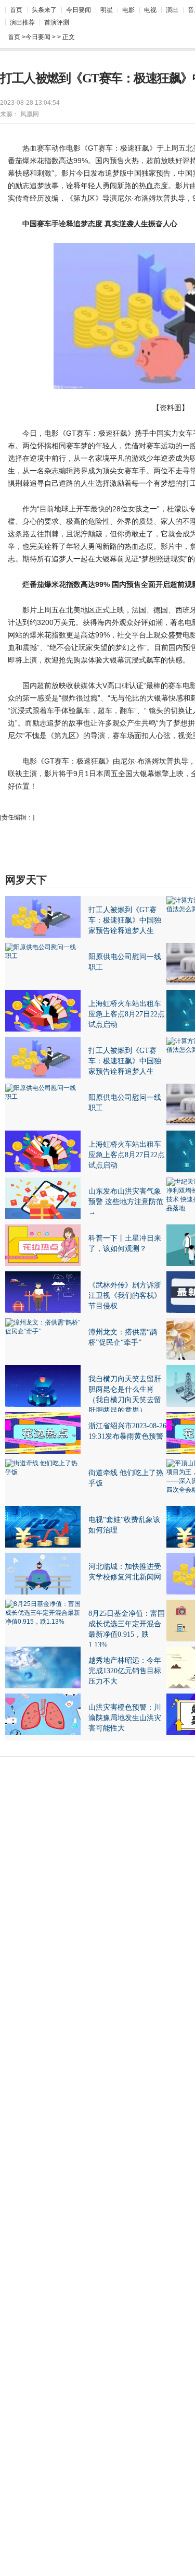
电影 (128, 10)
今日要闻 (79, 10)
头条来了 (44, 10)
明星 (107, 10)
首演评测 (57, 22)
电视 (150, 10)
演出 (172, 10)
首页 (16, 10)
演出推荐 (22, 22)
